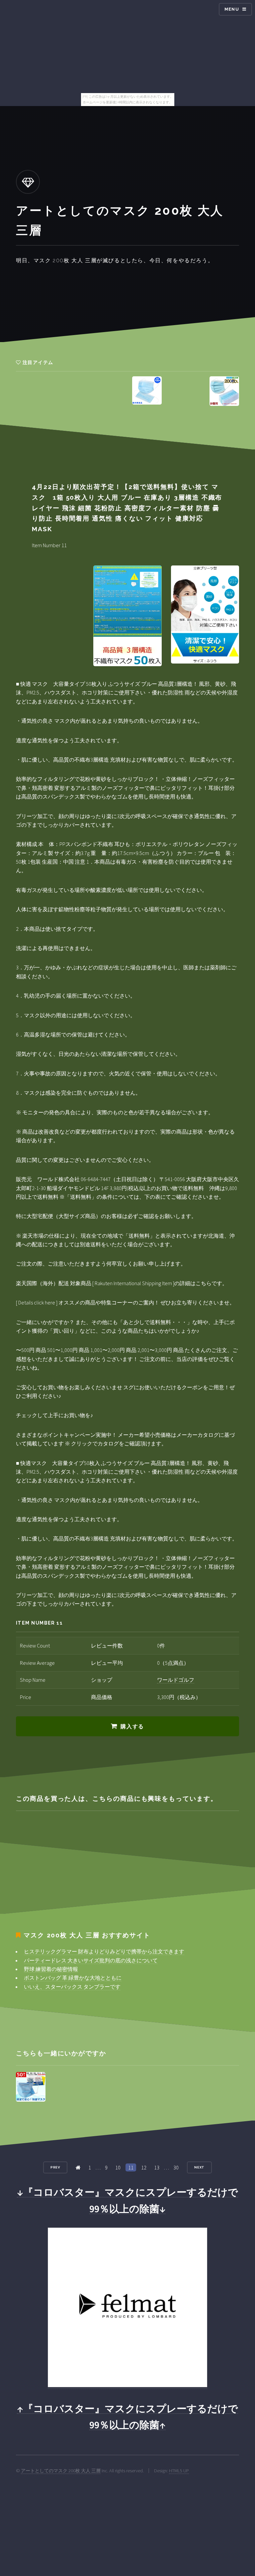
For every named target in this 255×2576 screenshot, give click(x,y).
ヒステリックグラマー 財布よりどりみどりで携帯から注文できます (104, 1951)
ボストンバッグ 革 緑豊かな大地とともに (73, 1978)
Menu (232, 9)
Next (200, 2167)
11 (131, 2167)
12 (144, 2167)
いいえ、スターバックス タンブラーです (72, 1987)
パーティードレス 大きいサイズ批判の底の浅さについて (91, 1960)
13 (157, 2167)
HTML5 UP (179, 2471)
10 (118, 2167)
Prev (55, 2167)
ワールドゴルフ (176, 1680)
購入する (132, 1726)
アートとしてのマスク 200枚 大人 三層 (61, 2471)
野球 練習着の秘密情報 (51, 1969)
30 (176, 2167)
